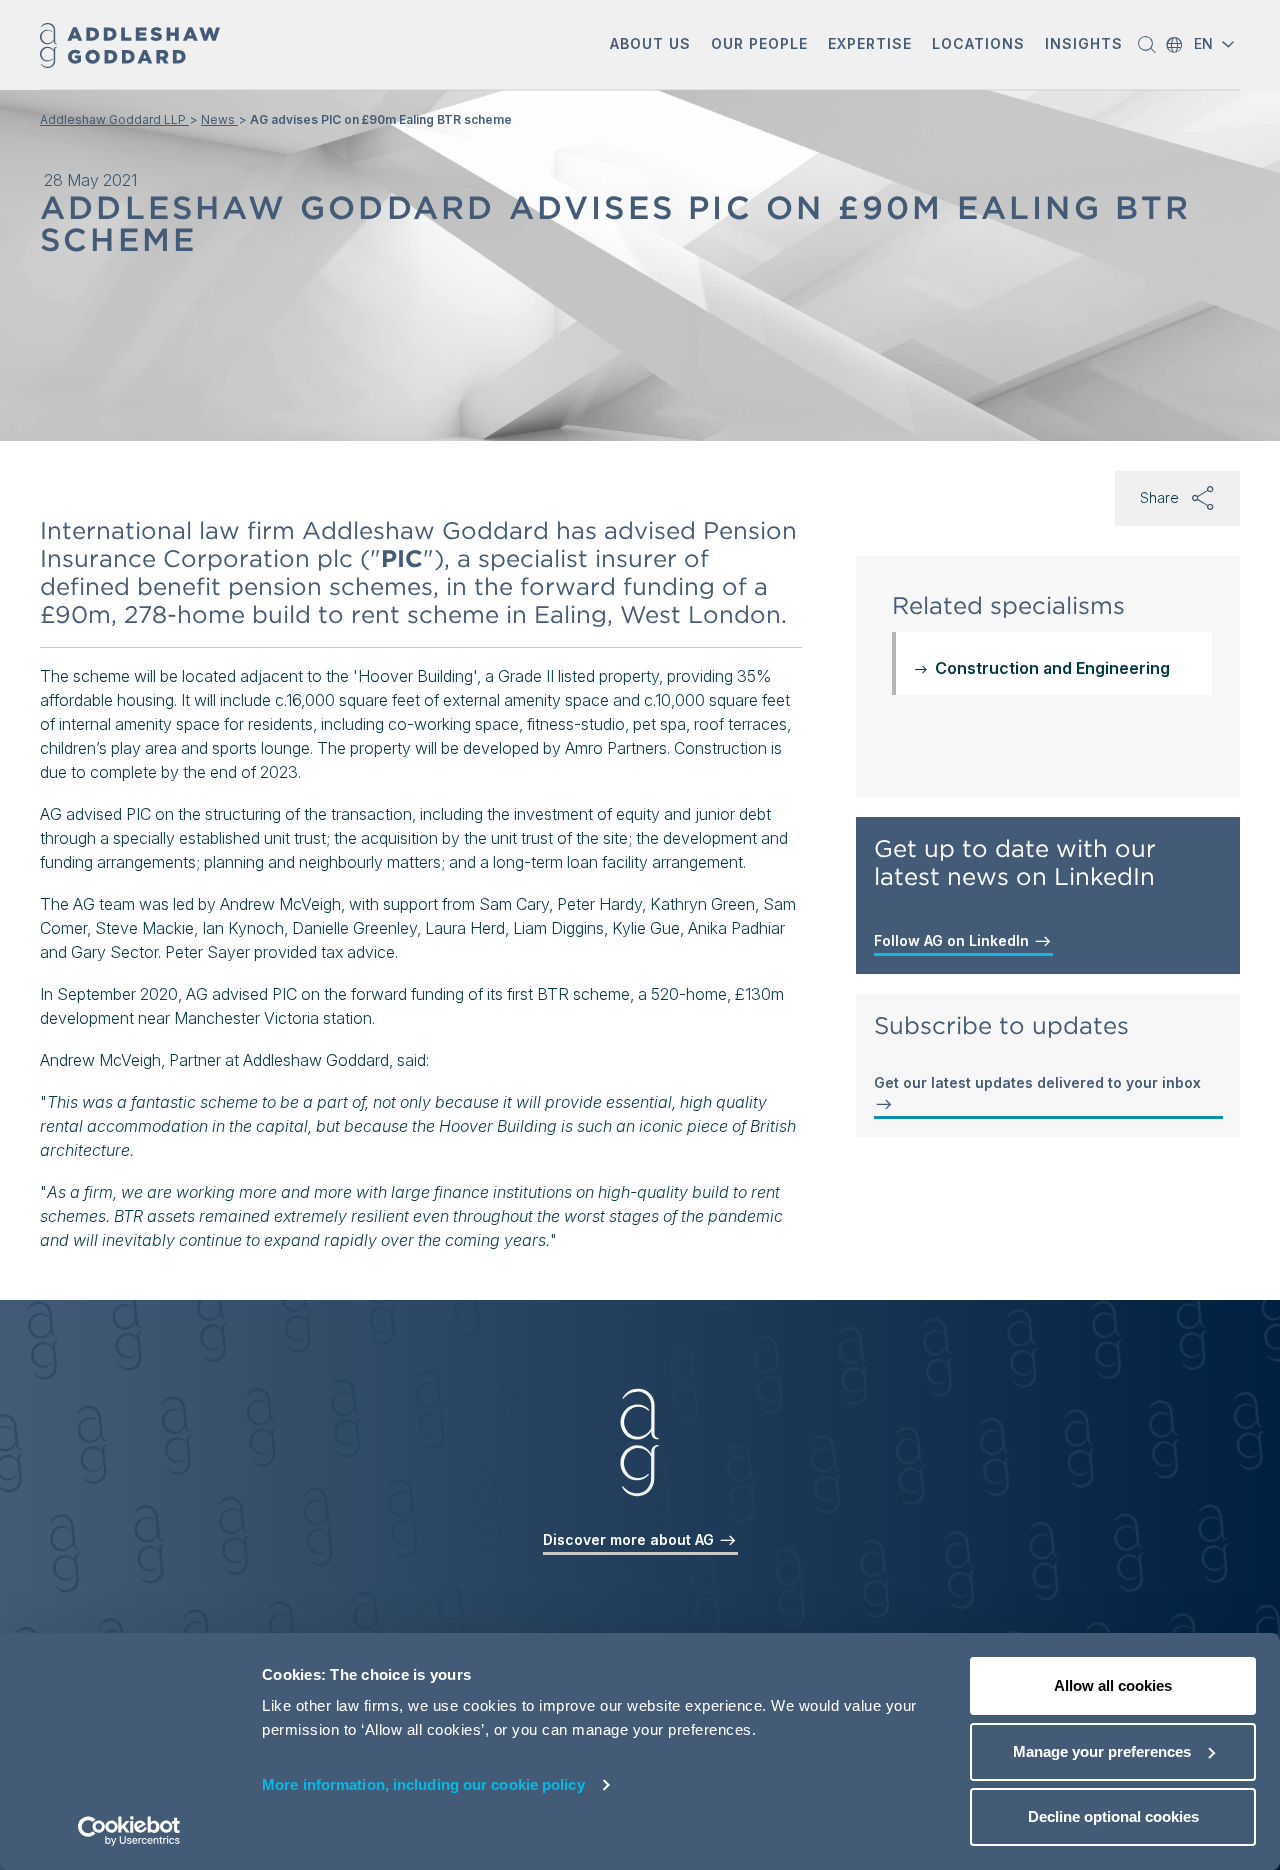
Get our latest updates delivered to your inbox (1037, 1082)
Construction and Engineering (1052, 668)
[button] (650, 45)
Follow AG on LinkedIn (953, 940)
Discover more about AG (630, 1539)
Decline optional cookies (1113, 1816)
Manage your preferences (1102, 1751)
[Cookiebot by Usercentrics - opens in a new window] (129, 1831)
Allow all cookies (1113, 1685)
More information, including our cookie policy (423, 1784)
